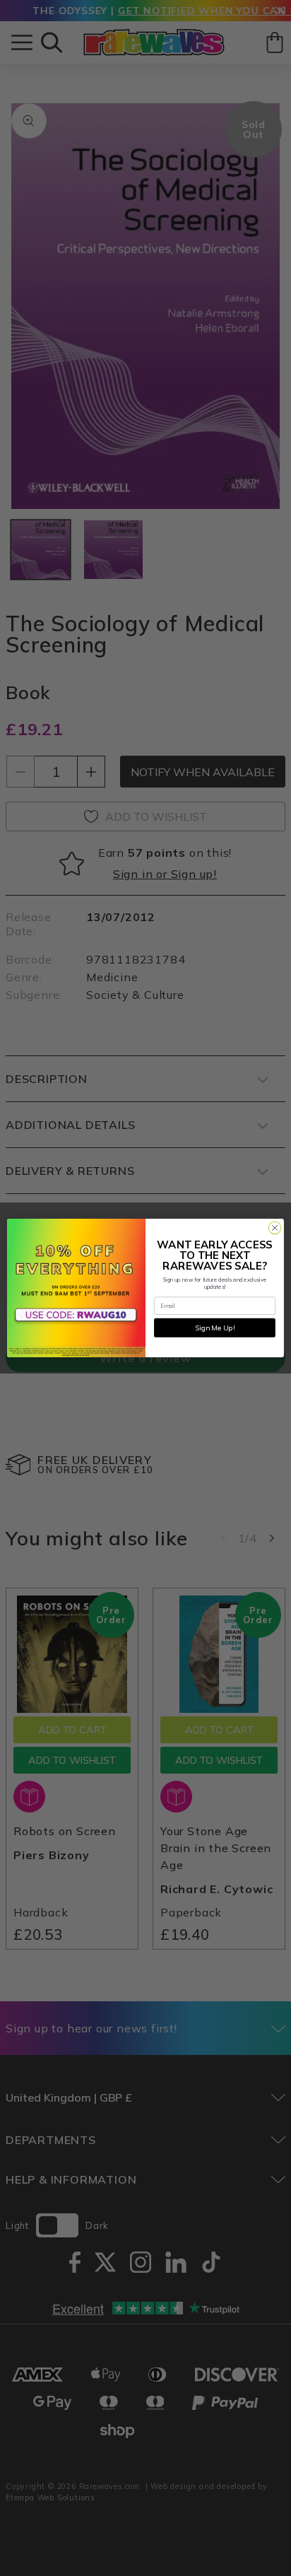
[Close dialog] (275, 1228)
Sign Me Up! (215, 1327)
